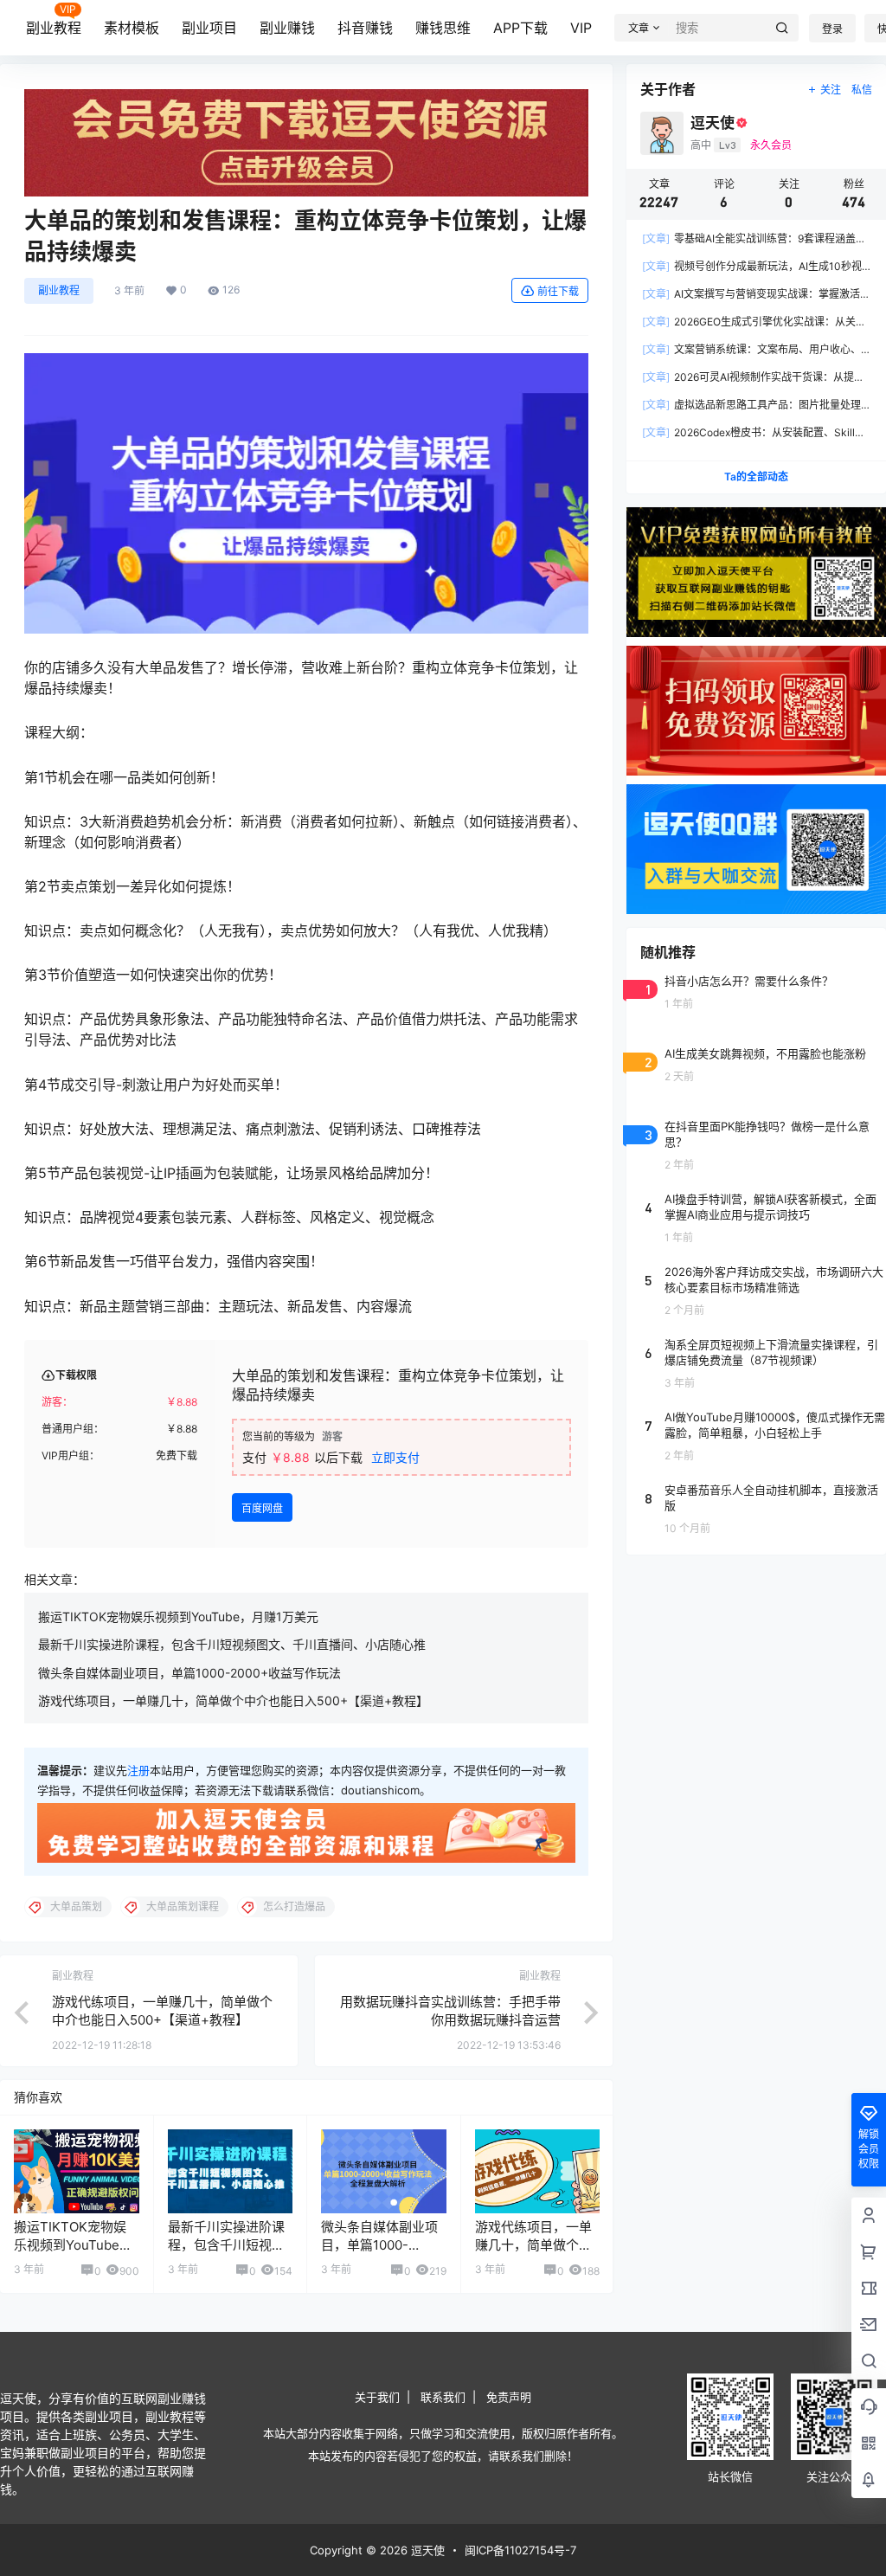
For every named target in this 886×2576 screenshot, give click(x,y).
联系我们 (443, 2397)
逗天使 (426, 2550)
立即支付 (395, 1457)
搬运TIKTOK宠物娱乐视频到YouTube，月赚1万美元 (178, 1616)
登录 (832, 29)
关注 (831, 90)
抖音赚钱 (365, 28)
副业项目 (209, 28)
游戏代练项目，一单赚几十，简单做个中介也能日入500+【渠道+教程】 (233, 1700)
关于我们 (377, 2397)
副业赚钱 (287, 28)
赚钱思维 (443, 28)
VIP (581, 28)
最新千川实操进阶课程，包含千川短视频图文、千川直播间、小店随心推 (232, 1644)
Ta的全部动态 (756, 477)
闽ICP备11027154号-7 (520, 2550)
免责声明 (509, 2397)
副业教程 (54, 28)
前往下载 (558, 291)
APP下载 (520, 28)
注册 (138, 1770)
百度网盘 (262, 1508)
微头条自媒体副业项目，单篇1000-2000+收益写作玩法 (189, 1673)
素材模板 (132, 28)
